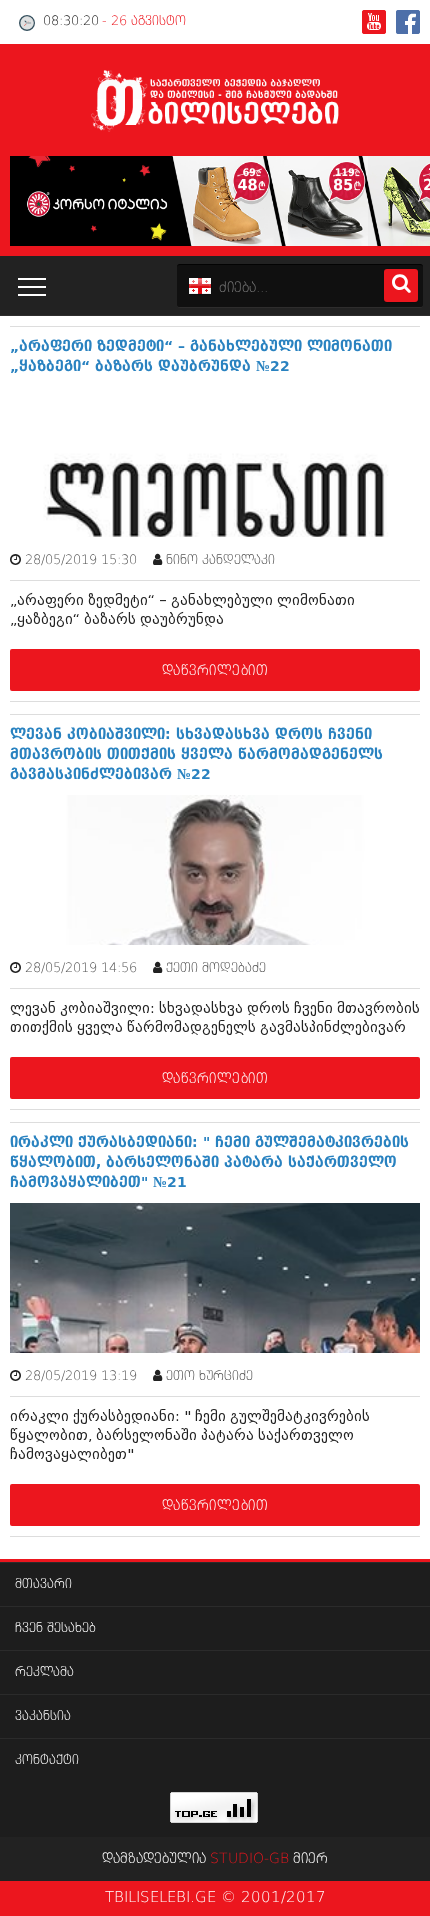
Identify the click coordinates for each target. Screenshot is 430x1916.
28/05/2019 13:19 (81, 1376)
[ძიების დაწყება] (401, 285)
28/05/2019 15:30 (81, 560)
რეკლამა (44, 1672)
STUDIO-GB (249, 1859)
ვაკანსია (43, 1716)
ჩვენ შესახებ (55, 1628)
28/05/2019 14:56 (81, 968)
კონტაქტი (47, 1760)
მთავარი (43, 1584)
